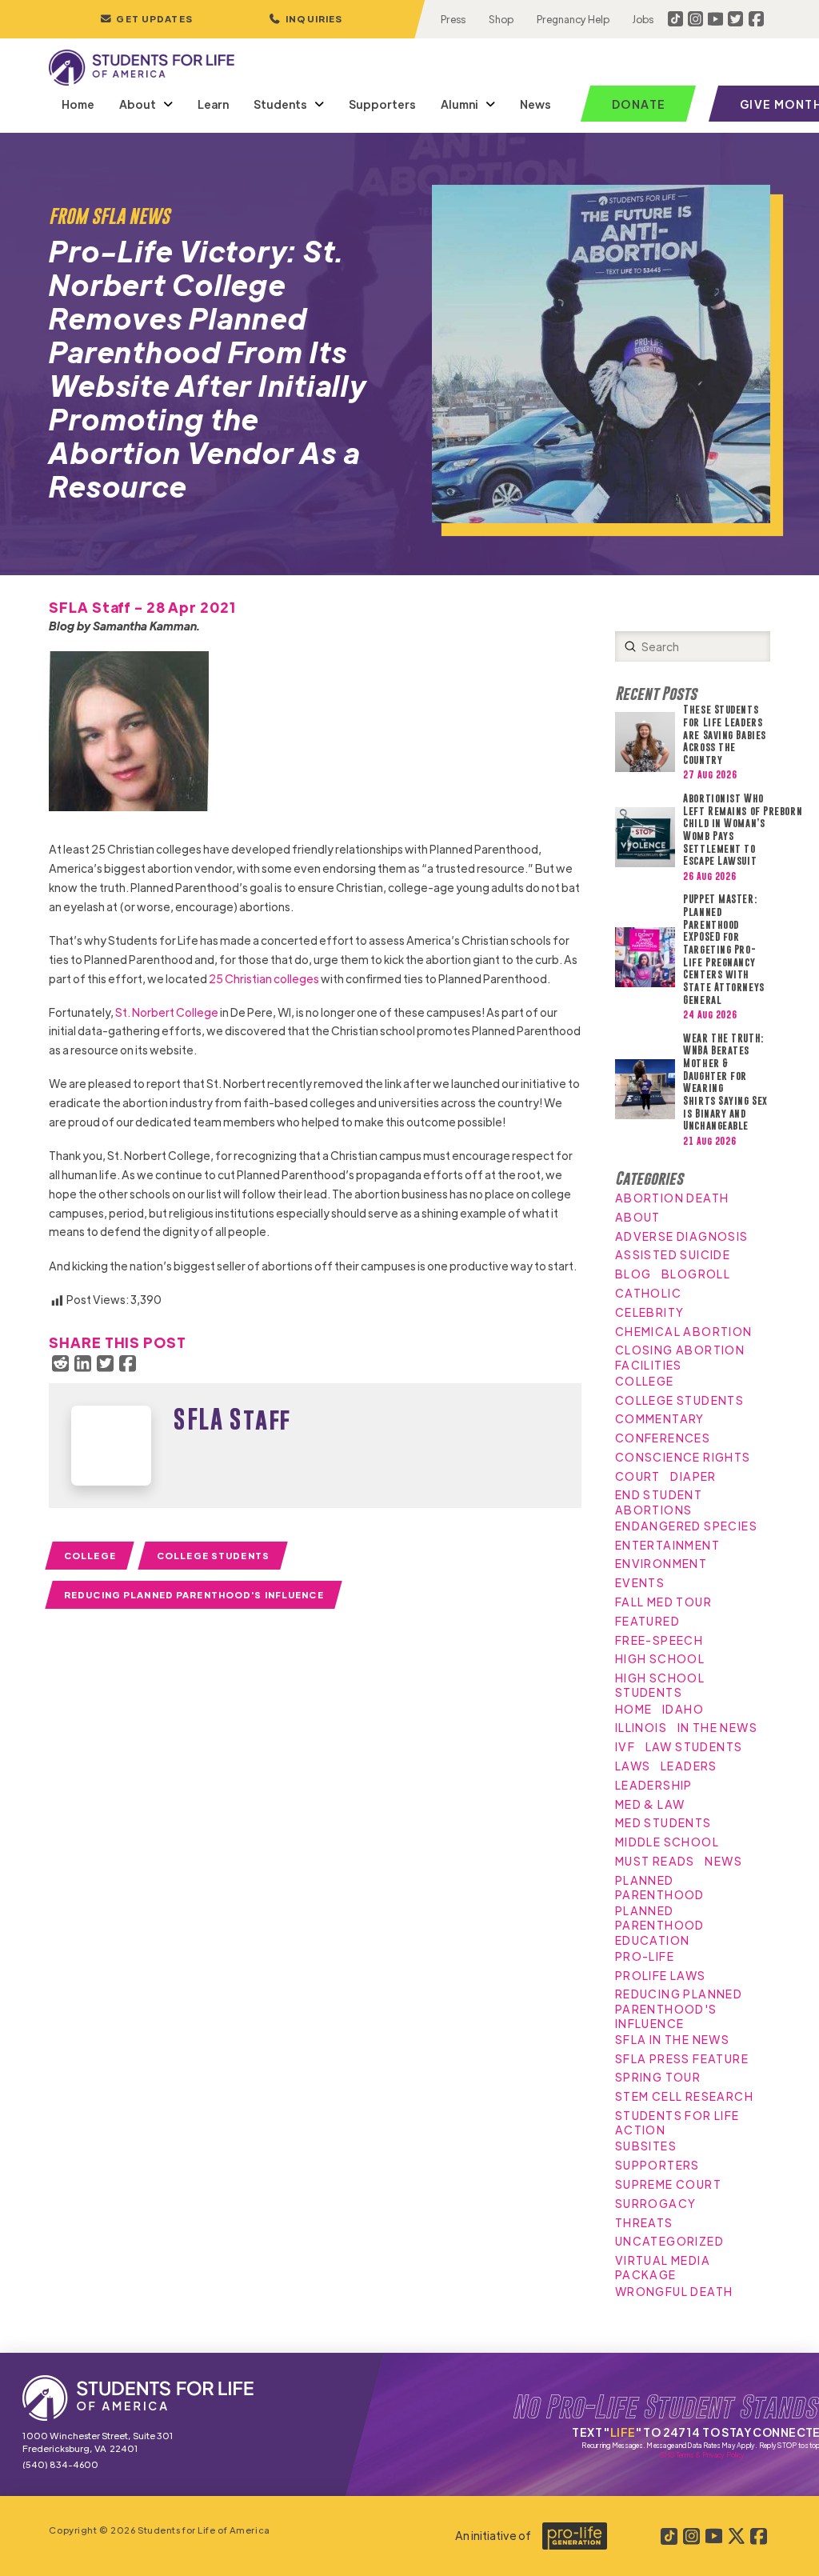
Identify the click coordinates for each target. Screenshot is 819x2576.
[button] (306, 19)
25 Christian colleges (265, 978)
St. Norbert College (167, 1012)
